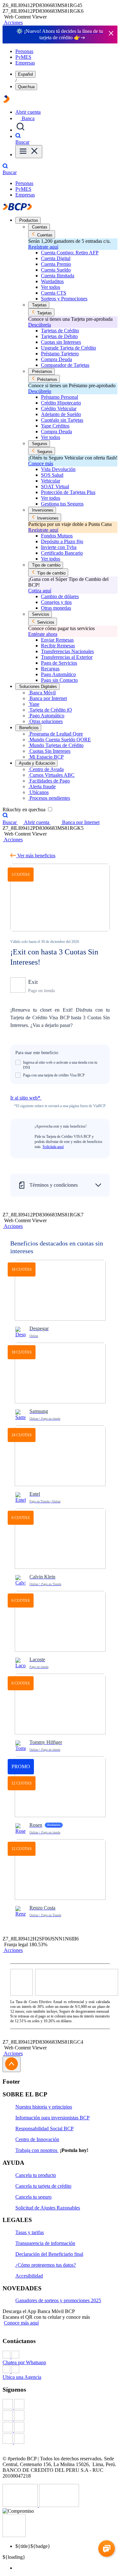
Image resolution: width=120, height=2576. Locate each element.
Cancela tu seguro (33, 2197)
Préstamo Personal (60, 397)
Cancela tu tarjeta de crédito (43, 2186)
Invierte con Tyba (59, 547)
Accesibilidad (29, 2276)
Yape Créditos (55, 426)
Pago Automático (58, 674)
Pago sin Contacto (59, 680)
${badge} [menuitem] (33, 2546)
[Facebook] (60, 2405)
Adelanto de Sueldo (61, 414)
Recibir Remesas (58, 646)
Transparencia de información (45, 2243)
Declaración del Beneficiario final (49, 2254)
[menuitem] (66, 2568)
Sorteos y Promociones (64, 299)
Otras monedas (56, 608)
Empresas (25, 63)
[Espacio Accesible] (14, 2535)
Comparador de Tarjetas (65, 365)
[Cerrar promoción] (111, 34)
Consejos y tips (56, 602)
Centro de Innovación (37, 2139)
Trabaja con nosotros (37, 2150)
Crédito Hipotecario (61, 403)
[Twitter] (60, 2416)
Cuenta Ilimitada (58, 276)
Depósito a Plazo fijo (62, 541)
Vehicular (51, 481)
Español (25, 74)
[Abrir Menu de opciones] (29, 152)
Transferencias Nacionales (67, 651)
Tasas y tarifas (30, 2232)
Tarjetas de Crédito (60, 331)
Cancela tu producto (36, 2175)
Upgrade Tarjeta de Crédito (68, 348)
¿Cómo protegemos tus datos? (46, 2265)
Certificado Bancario (62, 553)
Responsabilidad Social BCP (44, 2129)
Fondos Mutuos (57, 536)
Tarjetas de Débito (59, 336)
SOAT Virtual (55, 486)
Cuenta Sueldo (56, 270)
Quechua (26, 87)
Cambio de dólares (60, 596)
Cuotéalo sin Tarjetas (62, 420)
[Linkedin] (60, 2439)
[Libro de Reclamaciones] (59, 2505)
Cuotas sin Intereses (61, 342)
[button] (13, 23)
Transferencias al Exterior (67, 657)
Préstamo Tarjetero (60, 354)
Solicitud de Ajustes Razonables (48, 2208)
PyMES (23, 57)
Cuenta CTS (54, 293)
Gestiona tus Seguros (62, 504)
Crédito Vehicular (59, 409)
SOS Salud (52, 475)
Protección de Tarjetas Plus (68, 492)
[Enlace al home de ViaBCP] (6, 101)
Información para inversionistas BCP (52, 2118)
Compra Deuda (56, 359)
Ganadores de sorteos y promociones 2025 (58, 2300)
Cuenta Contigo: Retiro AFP (70, 253)
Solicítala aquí (53, 1147)
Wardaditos (52, 281)
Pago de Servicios (59, 663)
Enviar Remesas (57, 640)
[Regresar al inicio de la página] (12, 2064)
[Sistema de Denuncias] (21, 2505)
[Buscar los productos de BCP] (20, 130)
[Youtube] (60, 2428)
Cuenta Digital (56, 258)
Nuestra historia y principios (44, 2107)
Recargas (50, 669)
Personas (24, 51)
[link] (60, 1301)
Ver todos (51, 287)
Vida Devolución (58, 469)
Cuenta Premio (56, 264)
